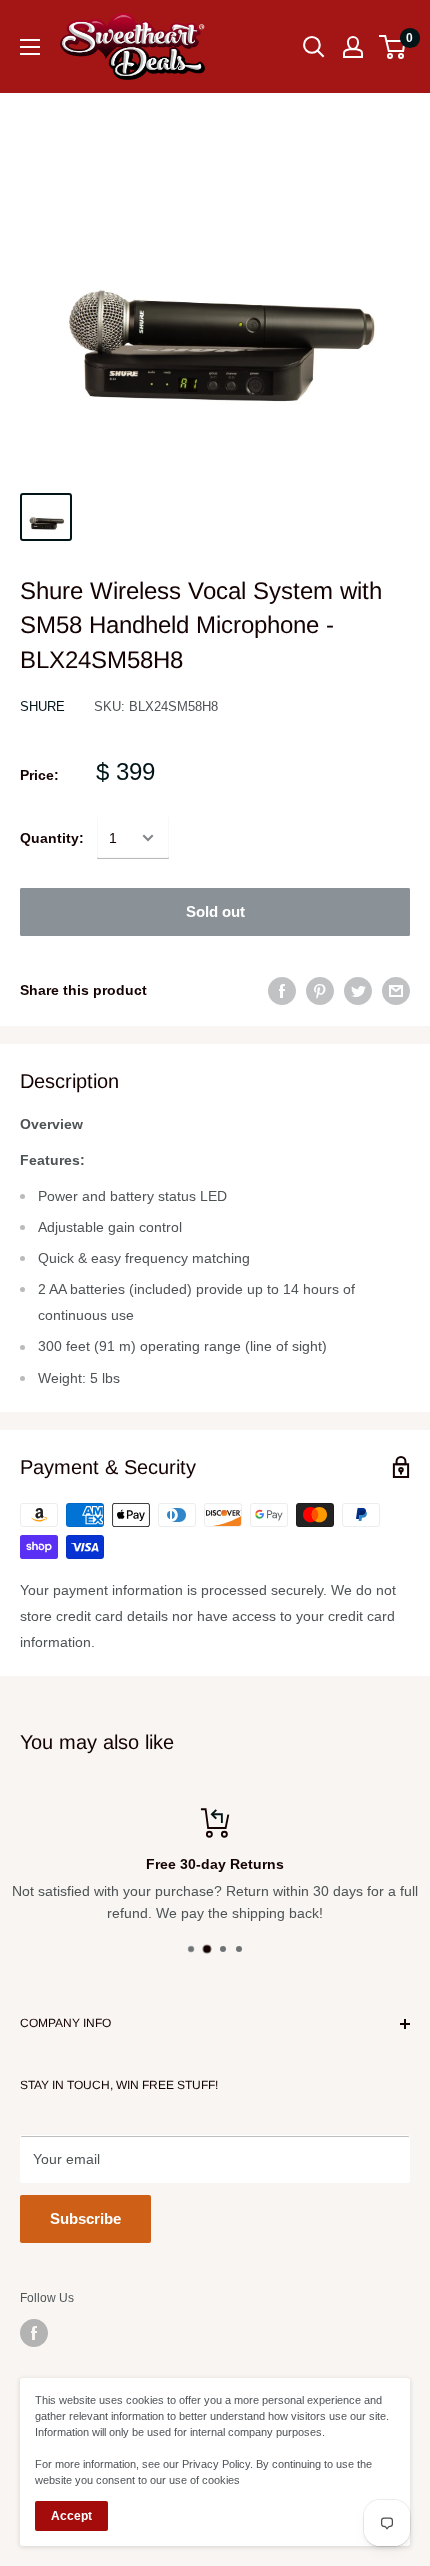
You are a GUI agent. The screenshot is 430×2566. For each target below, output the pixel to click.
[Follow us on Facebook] (34, 2333)
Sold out (215, 911)
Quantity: (52, 838)
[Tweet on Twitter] (358, 990)
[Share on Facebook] (282, 990)
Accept (71, 2516)
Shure (42, 706)
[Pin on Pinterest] (320, 990)
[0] (393, 47)
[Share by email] (396, 990)
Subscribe (85, 2218)
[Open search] (314, 47)
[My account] (353, 47)
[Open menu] (30, 47)
